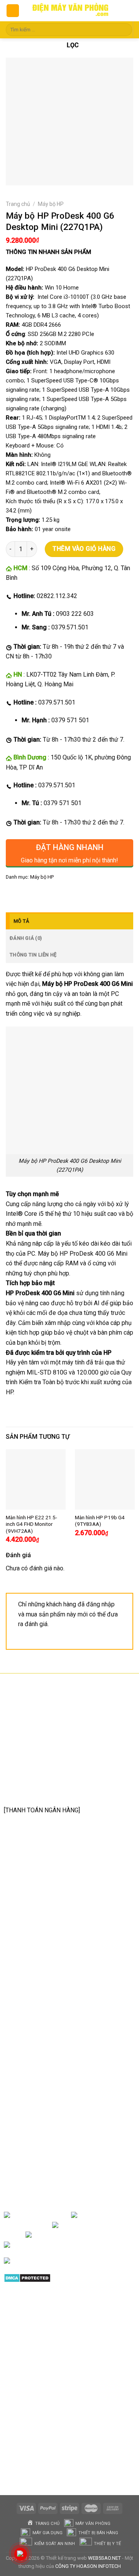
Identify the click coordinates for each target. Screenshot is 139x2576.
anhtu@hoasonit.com (43, 1793)
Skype (84, 2245)
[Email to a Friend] (55, 894)
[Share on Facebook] (27, 894)
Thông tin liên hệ (33, 955)
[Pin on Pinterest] (69, 894)
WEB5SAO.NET (104, 2558)
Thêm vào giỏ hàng (84, 549)
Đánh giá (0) (26, 938)
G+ (96, 2235)
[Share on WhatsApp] (13, 894)
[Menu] (13, 11)
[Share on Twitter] (41, 894)
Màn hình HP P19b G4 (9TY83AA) (100, 1521)
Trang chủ (18, 204)
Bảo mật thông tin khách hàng (52, 2075)
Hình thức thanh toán (40, 2063)
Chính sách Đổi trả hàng (44, 2038)
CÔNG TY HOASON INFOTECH (88, 2566)
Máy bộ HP (51, 204)
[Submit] (125, 30)
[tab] (69, 921)
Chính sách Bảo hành (40, 2026)
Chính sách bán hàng (40, 2013)
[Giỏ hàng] (126, 11)
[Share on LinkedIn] (82, 894)
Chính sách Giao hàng (41, 2050)
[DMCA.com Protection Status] (27, 2277)
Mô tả (21, 921)
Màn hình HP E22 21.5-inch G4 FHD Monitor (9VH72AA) (31, 1524)
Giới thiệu (58, 2215)
